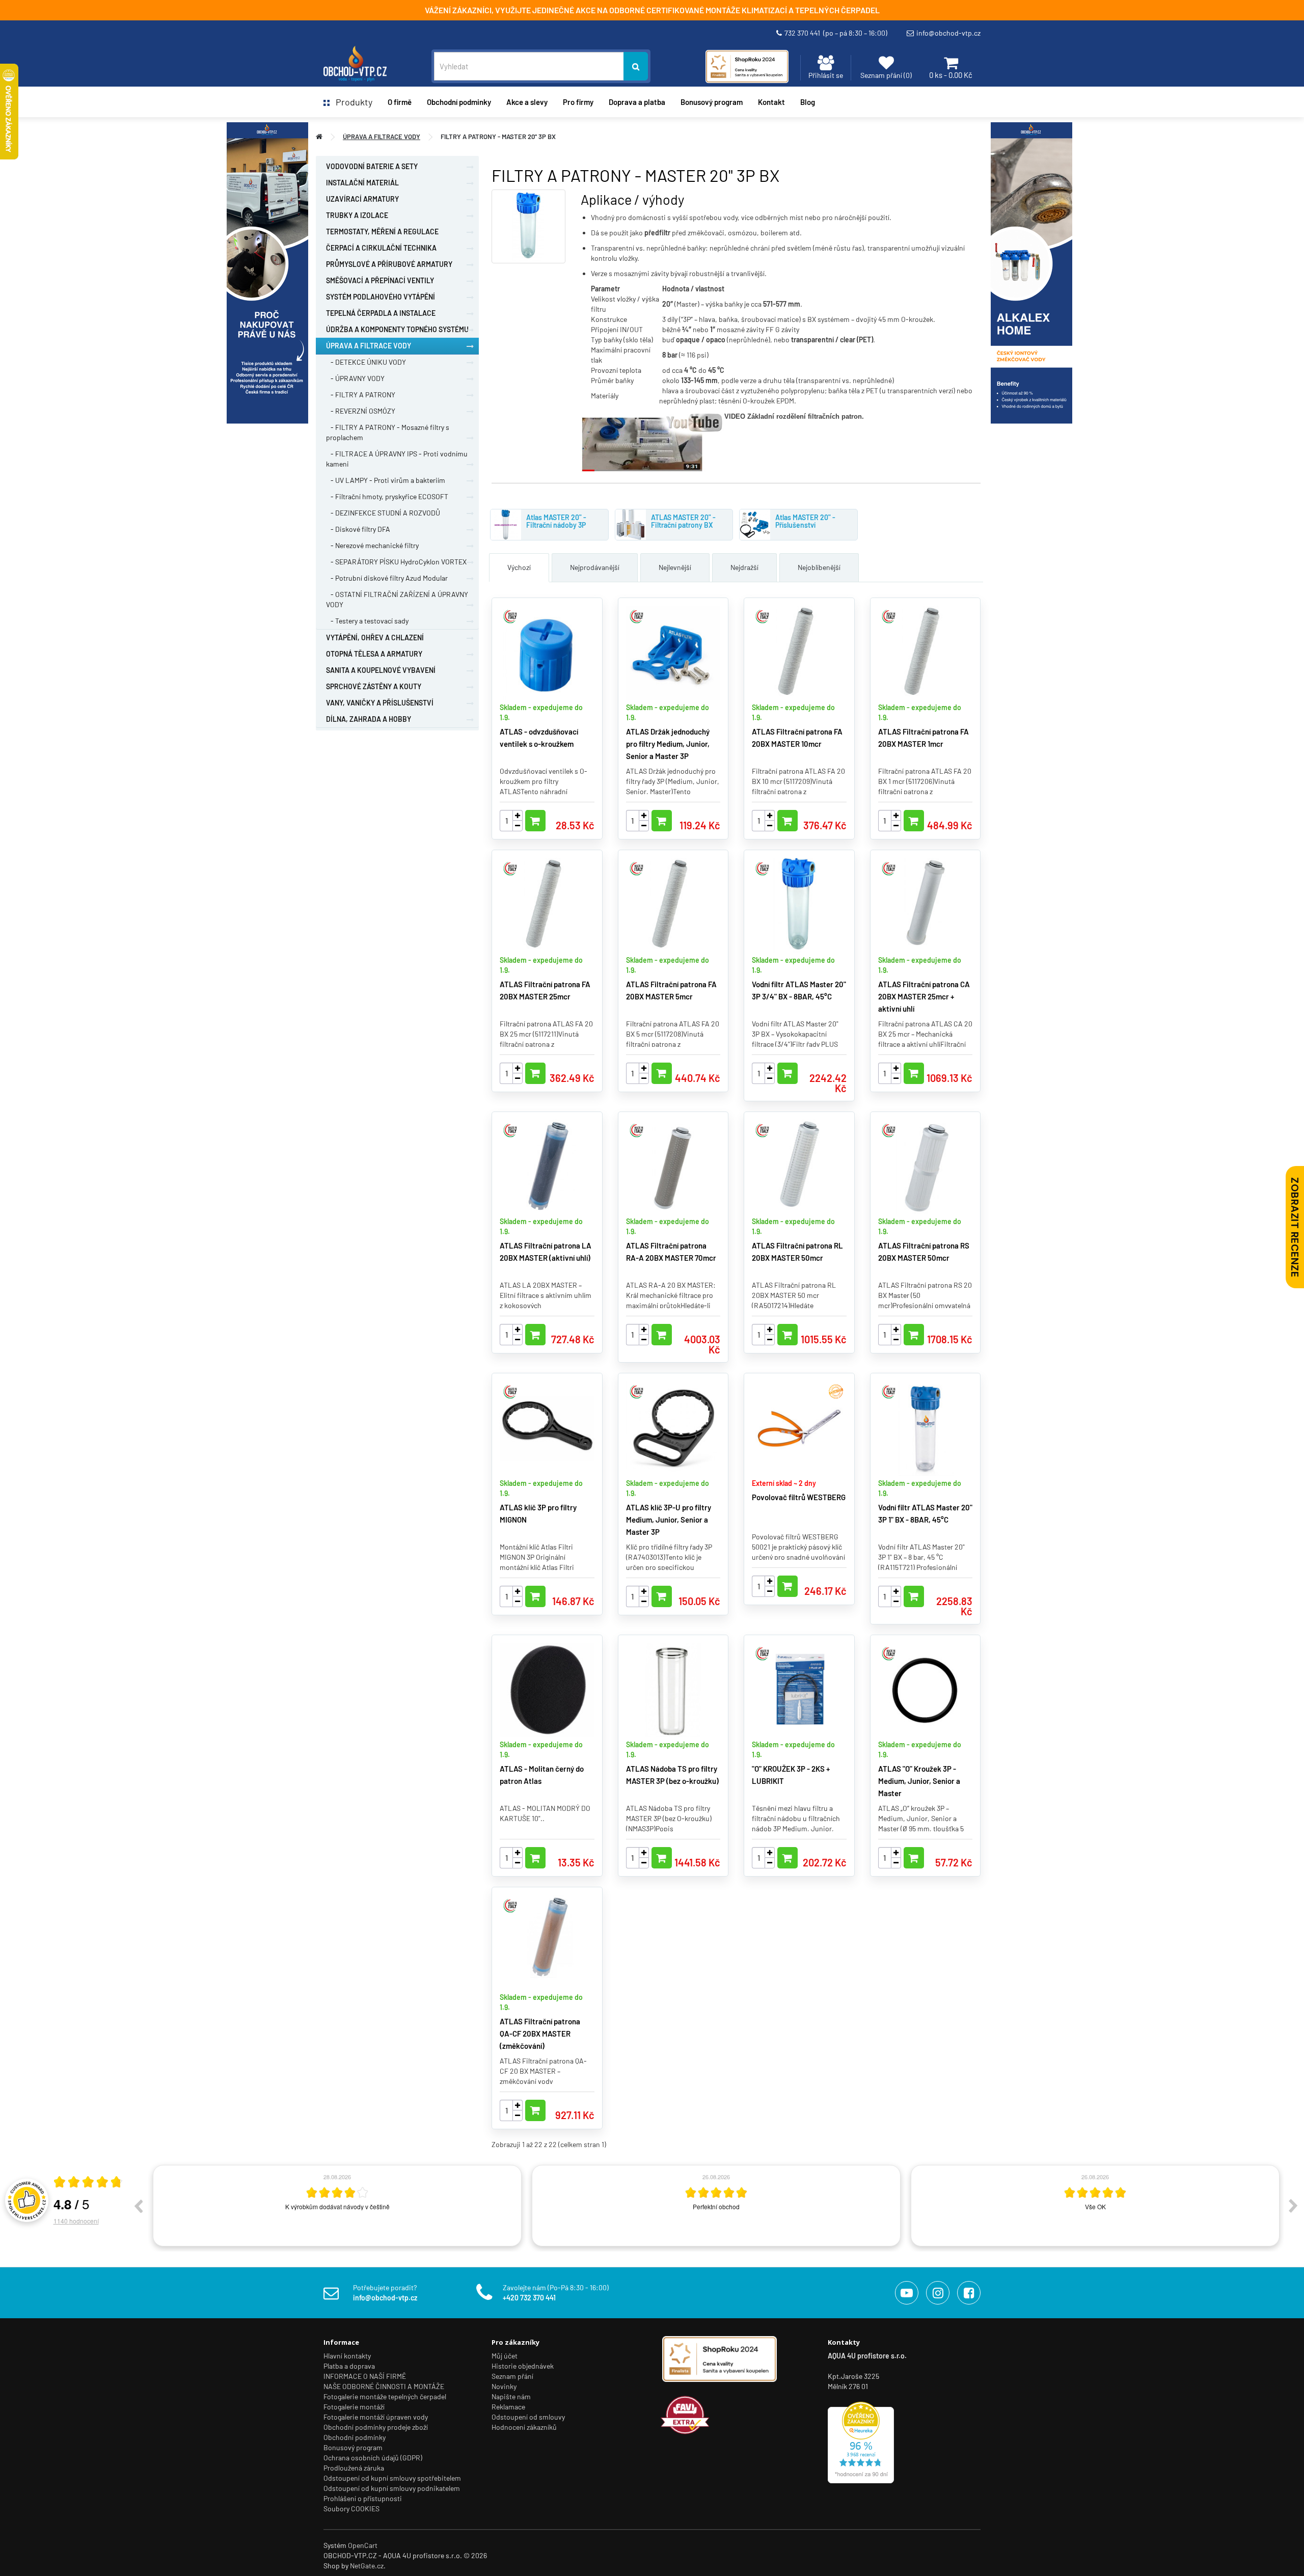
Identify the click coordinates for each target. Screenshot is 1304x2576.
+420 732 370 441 (529, 2298)
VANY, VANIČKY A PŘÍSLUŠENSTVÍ (380, 703)
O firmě (400, 102)
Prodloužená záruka (354, 2468)
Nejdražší (744, 567)
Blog (808, 102)
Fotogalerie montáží (354, 2407)
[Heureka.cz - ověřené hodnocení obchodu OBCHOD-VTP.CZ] (861, 2442)
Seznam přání (512, 2376)
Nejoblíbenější (819, 567)
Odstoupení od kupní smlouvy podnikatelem (392, 2488)
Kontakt (771, 102)
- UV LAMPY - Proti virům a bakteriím (386, 480)
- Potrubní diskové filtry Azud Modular (387, 578)
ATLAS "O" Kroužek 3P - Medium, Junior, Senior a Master (919, 1781)
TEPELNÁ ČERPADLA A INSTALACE (381, 313)
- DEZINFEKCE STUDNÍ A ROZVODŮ (383, 513)
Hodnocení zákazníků (524, 2427)
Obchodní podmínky (355, 2437)
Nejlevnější (675, 567)
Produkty (351, 102)
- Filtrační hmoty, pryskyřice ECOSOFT (387, 496)
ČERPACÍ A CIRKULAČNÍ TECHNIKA (381, 248)
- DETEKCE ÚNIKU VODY (366, 362)
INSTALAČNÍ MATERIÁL (362, 183)
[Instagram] (938, 2293)
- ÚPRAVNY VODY (355, 378)
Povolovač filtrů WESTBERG (799, 1497)
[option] (337, 2206)
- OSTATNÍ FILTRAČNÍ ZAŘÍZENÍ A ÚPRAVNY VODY (397, 599)
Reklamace (508, 2407)
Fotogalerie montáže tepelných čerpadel (385, 2396)
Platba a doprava (349, 2366)
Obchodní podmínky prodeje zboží (376, 2427)
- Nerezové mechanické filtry (372, 545)
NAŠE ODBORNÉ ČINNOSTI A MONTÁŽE (384, 2386)
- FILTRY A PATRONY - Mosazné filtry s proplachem (388, 432)
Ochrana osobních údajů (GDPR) (373, 2458)
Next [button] (1293, 2206)
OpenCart (363, 2545)
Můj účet (505, 2356)
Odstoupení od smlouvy (528, 2417)
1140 (76, 2221)
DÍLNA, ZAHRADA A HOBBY (369, 719)
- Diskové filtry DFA (358, 529)
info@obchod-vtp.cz (948, 33)
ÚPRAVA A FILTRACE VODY (382, 137)
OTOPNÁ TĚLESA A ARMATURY (374, 654)
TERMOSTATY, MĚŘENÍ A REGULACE (382, 232)
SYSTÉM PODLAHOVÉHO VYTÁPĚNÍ (381, 297)
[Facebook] (969, 2293)
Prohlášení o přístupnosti (363, 2498)
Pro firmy (578, 102)
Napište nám (511, 2396)
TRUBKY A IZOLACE (357, 215)
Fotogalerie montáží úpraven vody (376, 2417)
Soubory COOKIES (351, 2509)
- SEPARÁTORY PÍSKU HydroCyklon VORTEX (396, 562)
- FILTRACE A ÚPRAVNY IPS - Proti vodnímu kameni (397, 459)
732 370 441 (836, 33)
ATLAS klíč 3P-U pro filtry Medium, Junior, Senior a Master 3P (669, 1520)
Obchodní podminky (459, 102)
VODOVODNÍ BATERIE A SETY (372, 166)
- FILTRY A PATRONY (361, 395)
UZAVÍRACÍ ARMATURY (362, 199)
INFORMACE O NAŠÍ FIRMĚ (365, 2376)
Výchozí (519, 567)
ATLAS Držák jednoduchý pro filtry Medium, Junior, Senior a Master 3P (668, 744)
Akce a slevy (527, 102)
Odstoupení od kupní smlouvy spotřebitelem (392, 2478)
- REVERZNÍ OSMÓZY (361, 411)
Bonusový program (712, 102)
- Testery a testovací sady (367, 621)
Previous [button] (138, 2206)
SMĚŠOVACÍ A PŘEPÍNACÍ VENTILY (380, 280)
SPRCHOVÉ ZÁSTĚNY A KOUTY (374, 686)
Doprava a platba (637, 102)
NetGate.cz (367, 2566)
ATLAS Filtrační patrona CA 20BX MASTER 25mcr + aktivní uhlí (924, 996)
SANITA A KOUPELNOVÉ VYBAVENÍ (381, 670)
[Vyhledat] (636, 66)
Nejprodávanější (595, 567)
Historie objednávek (523, 2366)
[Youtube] (907, 2293)
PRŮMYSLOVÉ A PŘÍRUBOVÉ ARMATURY (389, 264)
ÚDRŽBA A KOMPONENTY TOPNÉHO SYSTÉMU (397, 329)
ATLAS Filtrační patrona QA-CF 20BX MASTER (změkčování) (540, 2033)
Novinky (504, 2386)
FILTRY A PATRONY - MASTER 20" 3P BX (498, 137)
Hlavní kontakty (347, 2356)
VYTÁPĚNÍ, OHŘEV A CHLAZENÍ (375, 638)
